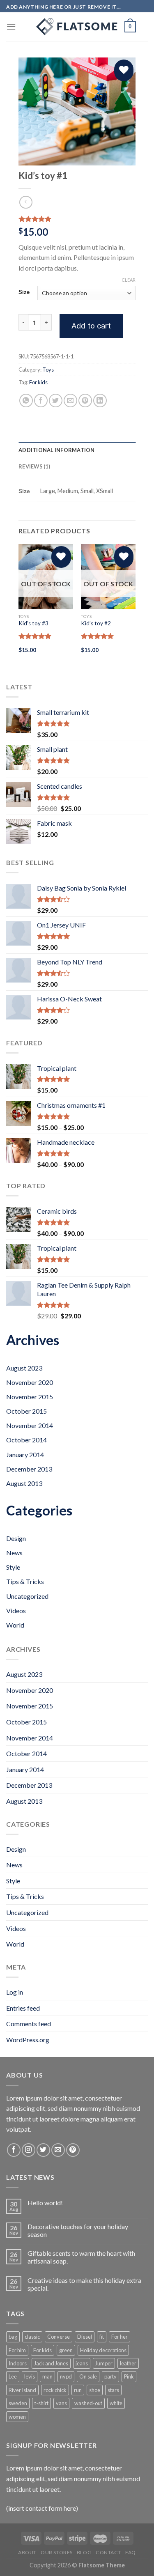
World (15, 1625)
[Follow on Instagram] (29, 2150)
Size (24, 292)
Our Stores (57, 2552)
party (110, 2376)
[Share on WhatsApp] (26, 401)
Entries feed (23, 2008)
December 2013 (29, 1469)
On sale (88, 2376)
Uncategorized (27, 1596)
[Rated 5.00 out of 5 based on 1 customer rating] (77, 219)
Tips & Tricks (25, 1581)
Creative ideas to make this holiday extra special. (84, 2284)
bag (13, 2337)
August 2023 (24, 1368)
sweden (18, 2403)
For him (17, 2350)
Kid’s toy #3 (33, 623)
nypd (66, 2376)
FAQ (131, 2552)
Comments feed (29, 2024)
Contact (108, 2552)
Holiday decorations (103, 2350)
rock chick (55, 2390)
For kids (38, 382)
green (66, 2350)
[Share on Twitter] (56, 401)
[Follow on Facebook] (14, 2150)
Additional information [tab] (57, 450)
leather (128, 2363)
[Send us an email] (58, 2150)
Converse (59, 2337)
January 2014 (25, 1454)
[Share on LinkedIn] (100, 401)
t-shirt (41, 2403)
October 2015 (26, 1411)
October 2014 (26, 1440)
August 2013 (24, 1483)
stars (113, 2390)
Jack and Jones (51, 2363)
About (27, 2552)
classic (32, 2337)
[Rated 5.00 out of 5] (35, 636)
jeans (82, 2363)
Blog (84, 2552)
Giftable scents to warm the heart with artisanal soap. (81, 2257)
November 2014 (30, 1425)
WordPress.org (28, 2040)
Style (13, 1567)
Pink (129, 2376)
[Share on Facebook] (41, 401)
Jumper (104, 2363)
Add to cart (91, 326)
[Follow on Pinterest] (73, 2150)
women (17, 2417)
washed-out (88, 2403)
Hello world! (45, 2203)
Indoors (18, 2363)
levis (30, 2376)
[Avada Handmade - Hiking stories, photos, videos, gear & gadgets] (77, 27)
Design (16, 1538)
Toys (48, 370)
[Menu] (11, 26)
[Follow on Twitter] (43, 2150)
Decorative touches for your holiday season (78, 2230)
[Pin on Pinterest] (85, 401)
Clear (129, 280)
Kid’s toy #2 (96, 623)
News (14, 1553)
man (47, 2376)
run (78, 2390)
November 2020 (30, 1382)
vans (61, 2403)
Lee (13, 2376)
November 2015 (30, 1397)
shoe (95, 2390)
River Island (22, 2390)
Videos (16, 1611)
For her (120, 2337)
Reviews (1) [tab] (34, 466)
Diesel (85, 2337)
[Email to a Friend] (70, 401)
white (116, 2403)
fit (102, 2337)
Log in (15, 1992)
